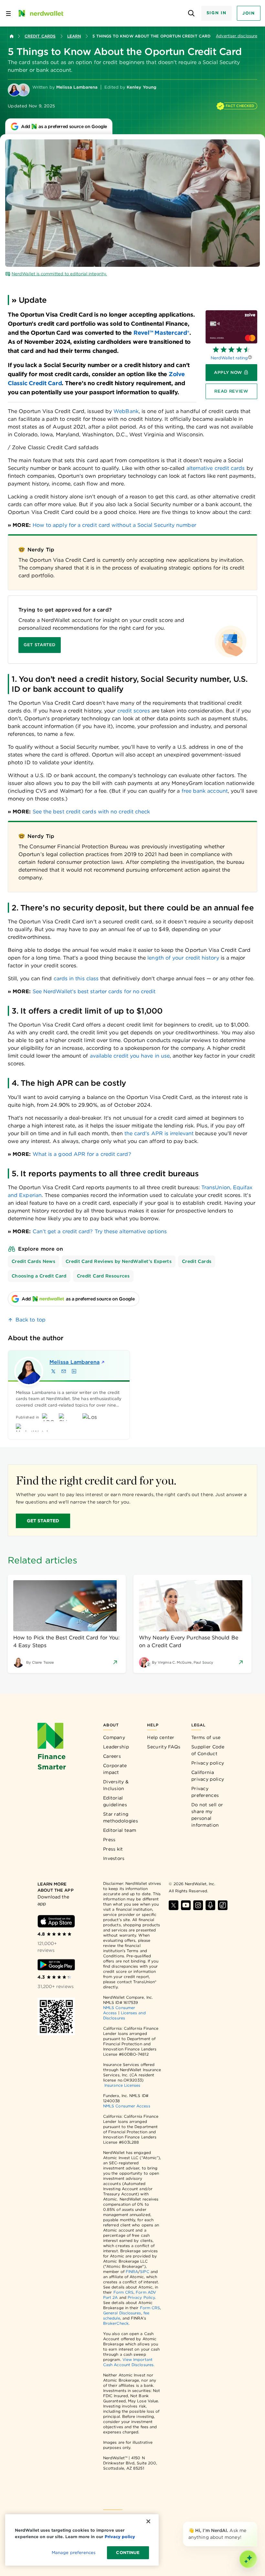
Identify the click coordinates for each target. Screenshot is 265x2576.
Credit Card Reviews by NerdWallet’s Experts (119, 1261)
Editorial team (120, 1830)
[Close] (256, 2523)
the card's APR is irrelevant (159, 1133)
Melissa (74, 1362)
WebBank (126, 411)
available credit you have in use (130, 1056)
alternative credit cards (216, 468)
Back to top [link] (31, 1320)
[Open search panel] (191, 13)
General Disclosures (122, 2313)
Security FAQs (164, 1747)
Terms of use (206, 1737)
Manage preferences (74, 2553)
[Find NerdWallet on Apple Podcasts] (210, 1905)
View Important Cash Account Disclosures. (129, 2362)
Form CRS (124, 2292)
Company (114, 1737)
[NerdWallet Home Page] (40, 13)
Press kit (113, 1849)
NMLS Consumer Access (127, 2106)
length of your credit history (183, 958)
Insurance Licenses (122, 2085)
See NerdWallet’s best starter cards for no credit (94, 991)
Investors (114, 1858)
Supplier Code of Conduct (208, 1750)
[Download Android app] (56, 1965)
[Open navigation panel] (8, 13)
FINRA (132, 2272)
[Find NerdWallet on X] (174, 1905)
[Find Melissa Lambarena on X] (53, 1371)
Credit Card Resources (103, 1276)
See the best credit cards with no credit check (91, 812)
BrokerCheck (116, 2323)
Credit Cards (40, 36)
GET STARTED (43, 1521)
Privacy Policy (141, 2297)
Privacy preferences (205, 1792)
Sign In (217, 13)
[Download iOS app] (56, 1921)
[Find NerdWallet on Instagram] (198, 1905)
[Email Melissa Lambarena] (64, 1371)
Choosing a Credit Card (39, 1276)
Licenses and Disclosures (124, 2015)
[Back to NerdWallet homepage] (12, 36)
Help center (161, 1737)
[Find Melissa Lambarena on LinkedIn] (74, 1371)
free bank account (205, 791)
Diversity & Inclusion (116, 1785)
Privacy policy (208, 1763)
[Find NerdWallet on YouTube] (186, 1905)
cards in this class (76, 978)
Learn (74, 36)
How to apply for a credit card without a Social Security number (114, 525)
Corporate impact (115, 1769)
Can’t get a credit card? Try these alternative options (100, 1231)
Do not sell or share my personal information (207, 1815)
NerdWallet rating (229, 358)
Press (109, 1840)
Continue (128, 2553)
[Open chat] (248, 2559)
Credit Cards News (33, 1261)
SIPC (144, 2272)
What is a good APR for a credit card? (82, 1154)
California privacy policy (208, 1776)
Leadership (116, 1747)
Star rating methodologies (121, 1817)
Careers (112, 1756)
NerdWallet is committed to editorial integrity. (59, 274)
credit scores (134, 711)
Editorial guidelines (115, 1801)
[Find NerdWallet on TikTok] (223, 1905)
